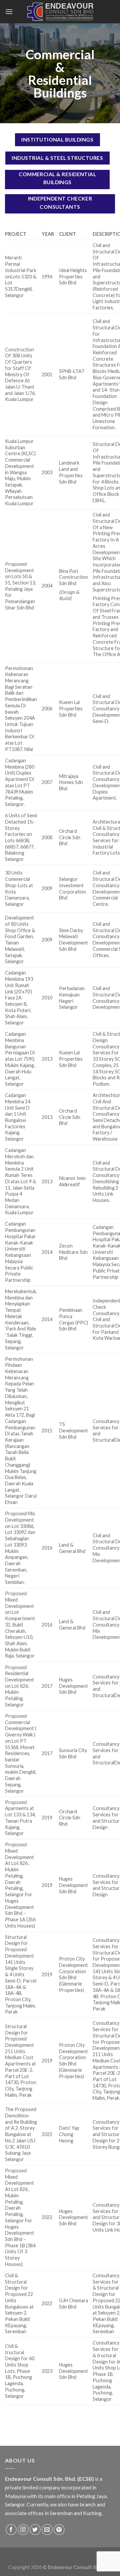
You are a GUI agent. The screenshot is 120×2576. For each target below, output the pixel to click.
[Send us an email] (47, 2530)
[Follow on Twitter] (35, 2530)
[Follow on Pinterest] (59, 2530)
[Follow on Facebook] (11, 2530)
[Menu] (9, 11)
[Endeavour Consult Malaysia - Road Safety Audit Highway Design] (60, 12)
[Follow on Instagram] (23, 2530)
